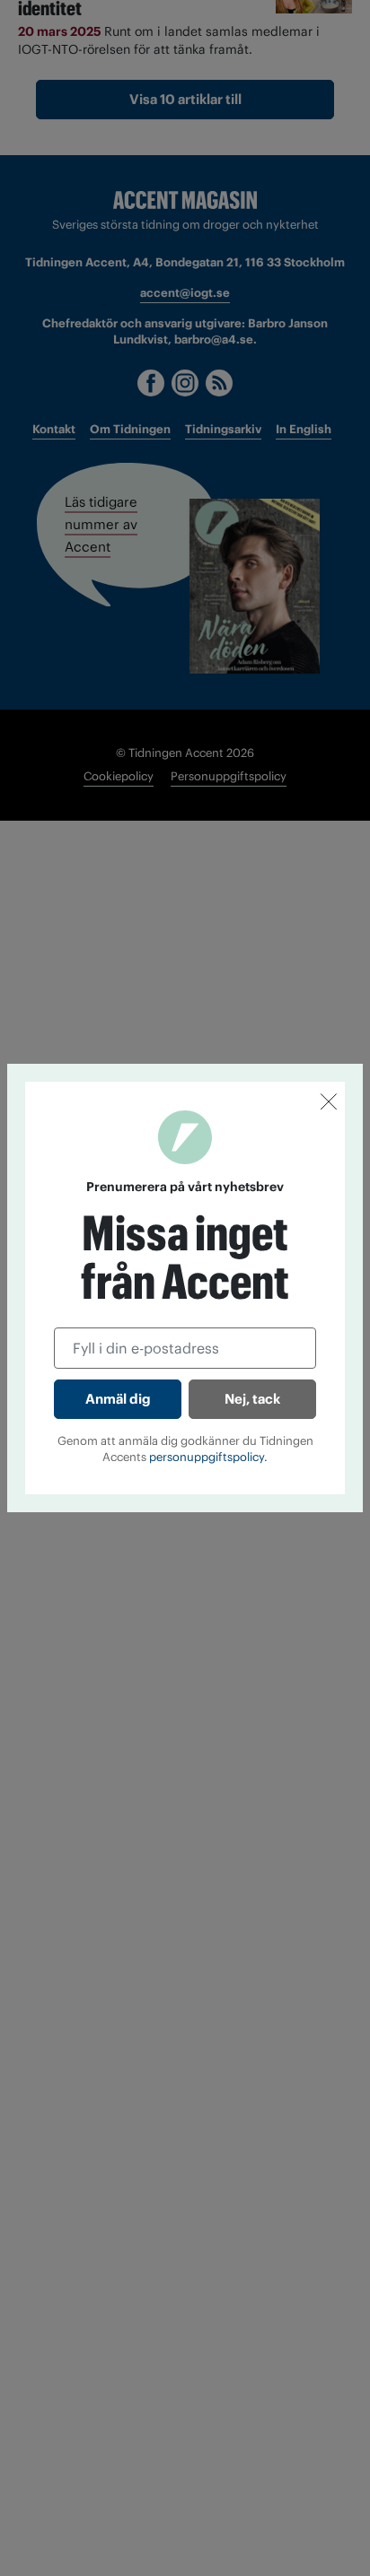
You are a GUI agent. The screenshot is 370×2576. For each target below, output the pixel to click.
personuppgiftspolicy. (208, 1457)
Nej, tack (252, 1399)
